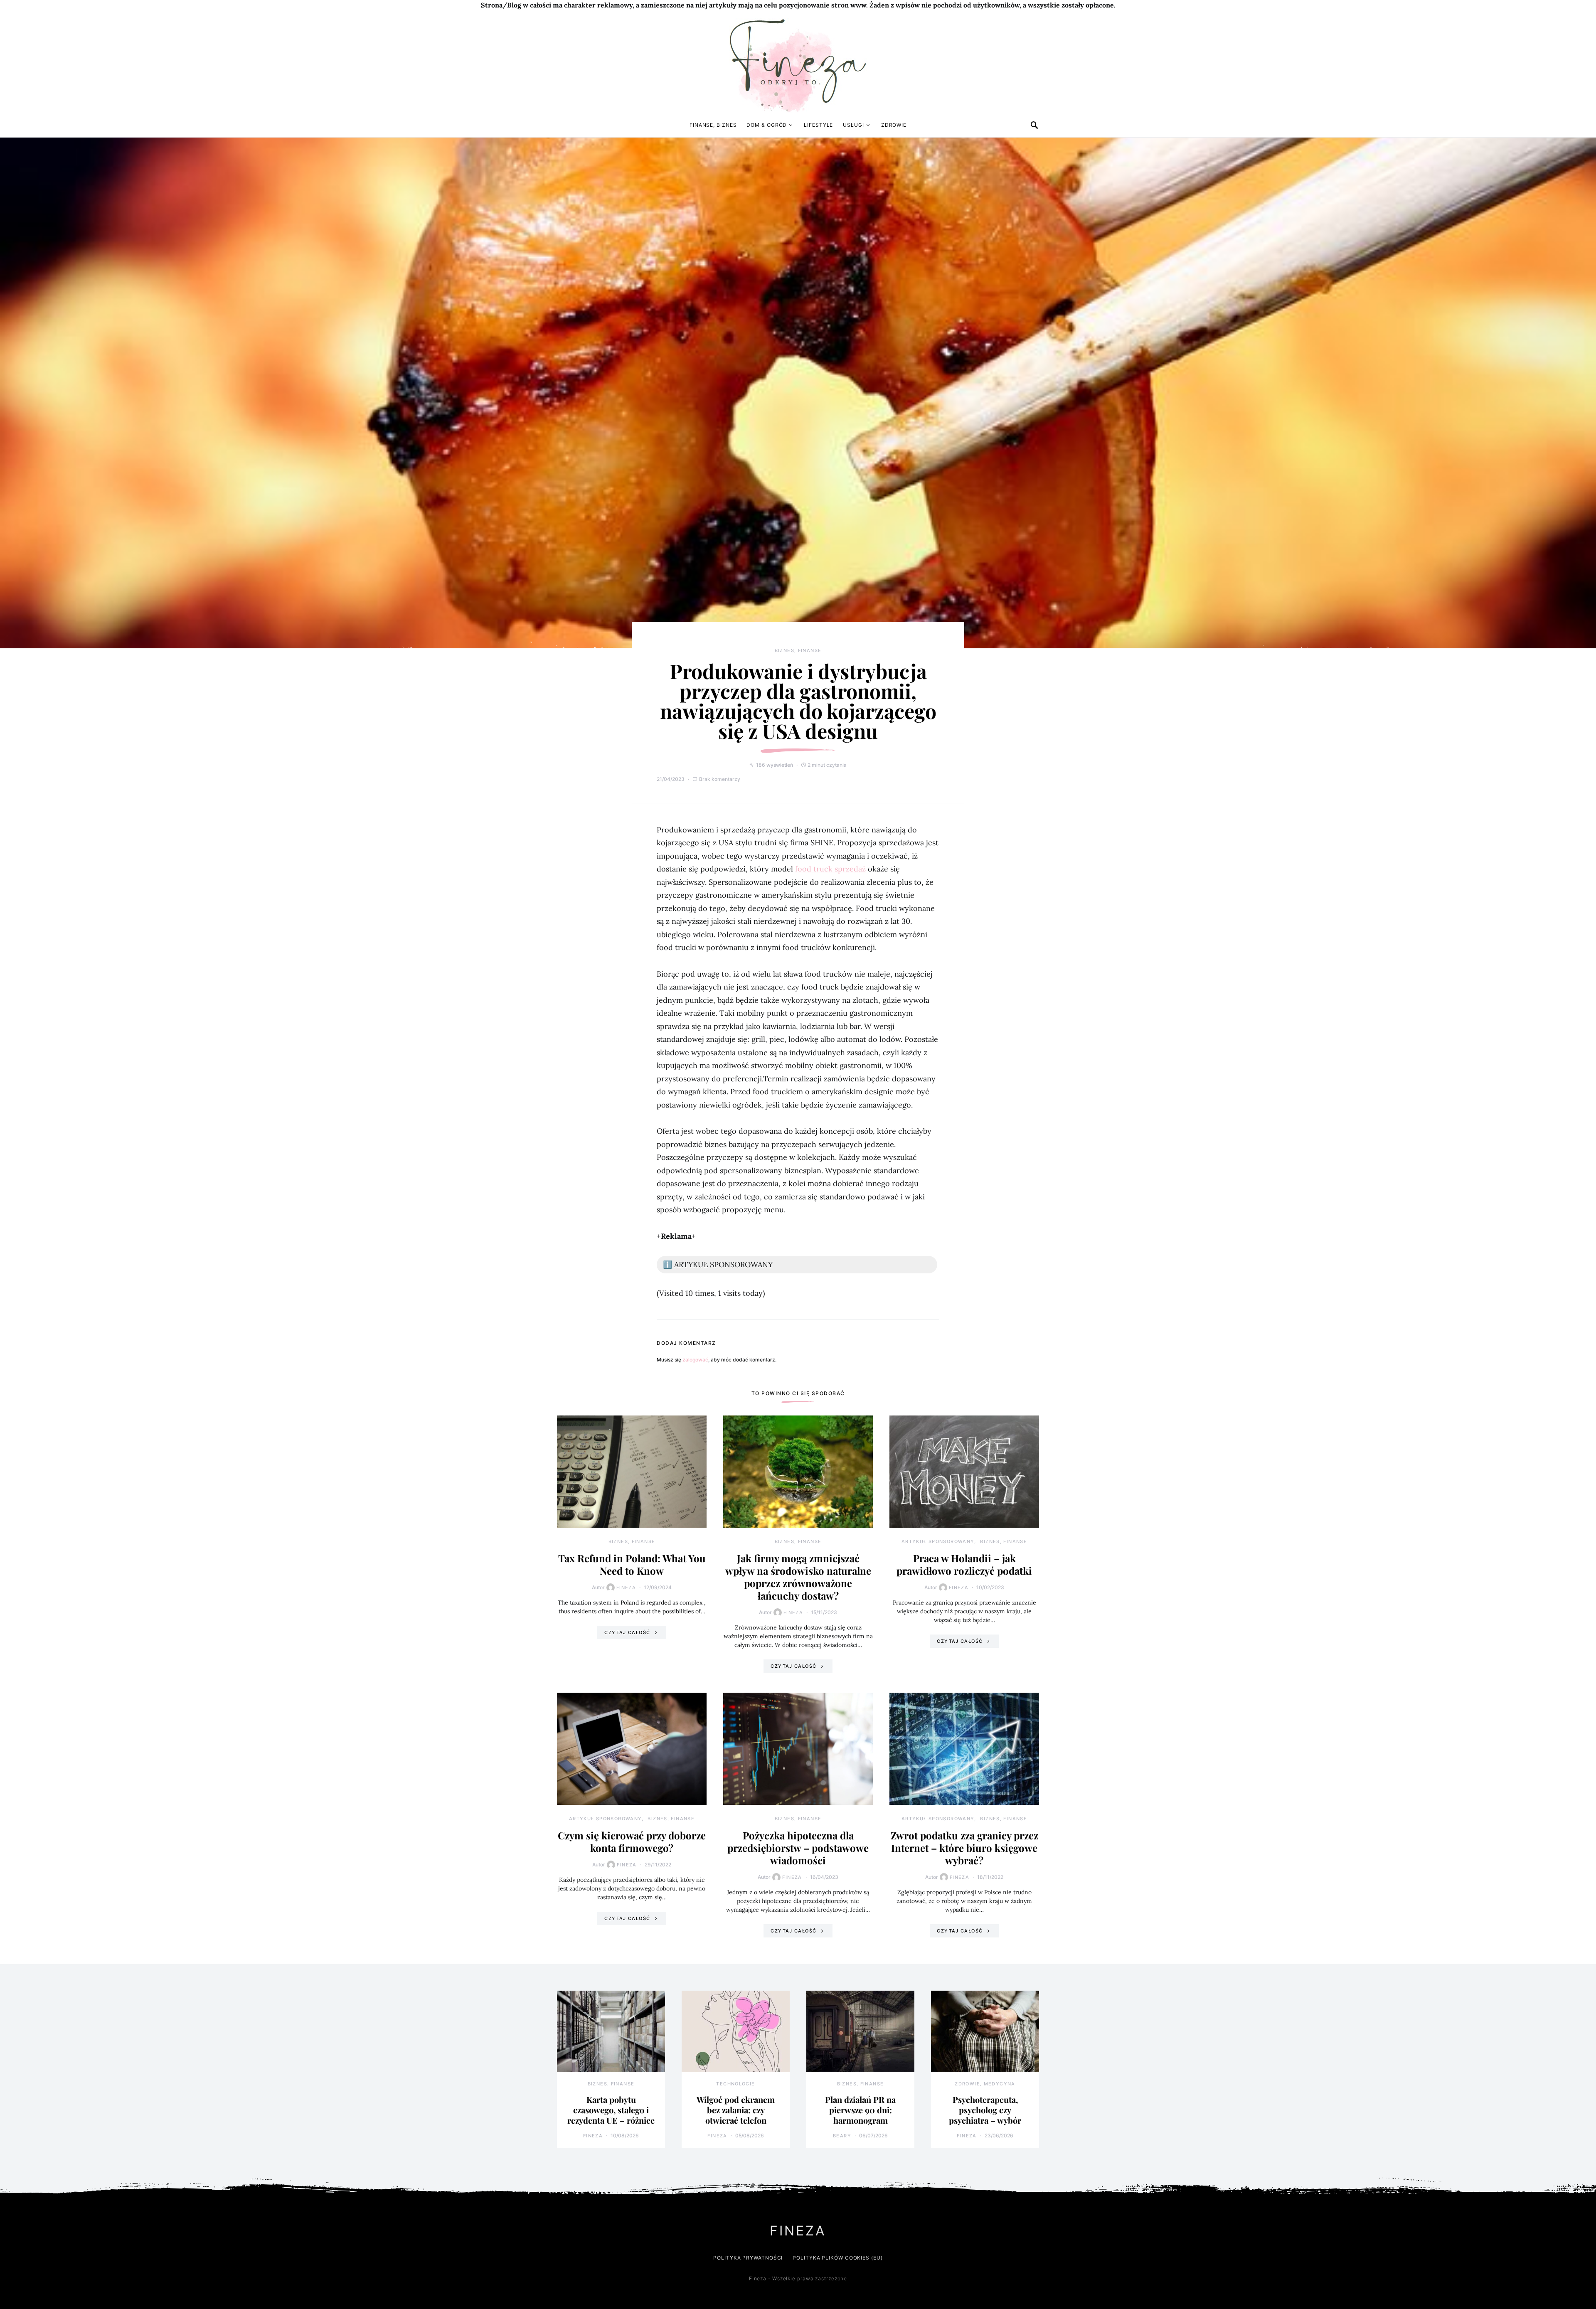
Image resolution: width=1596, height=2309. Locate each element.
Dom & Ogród (767, 125)
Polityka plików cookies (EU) (837, 2258)
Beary (842, 2136)
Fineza (626, 1588)
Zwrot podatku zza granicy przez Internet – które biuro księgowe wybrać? (964, 1848)
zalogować (695, 1360)
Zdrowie (894, 125)
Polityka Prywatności (748, 2258)
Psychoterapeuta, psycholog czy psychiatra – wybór (985, 2110)
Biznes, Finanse (798, 650)
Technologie (735, 2084)
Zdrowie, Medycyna (985, 2084)
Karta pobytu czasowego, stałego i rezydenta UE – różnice (611, 2110)
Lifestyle (818, 125)
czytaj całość (627, 1632)
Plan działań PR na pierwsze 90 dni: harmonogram (860, 2110)
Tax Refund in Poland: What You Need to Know (632, 1564)
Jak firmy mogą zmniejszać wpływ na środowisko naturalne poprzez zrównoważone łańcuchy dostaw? (798, 1577)
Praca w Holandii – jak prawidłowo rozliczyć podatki (964, 1564)
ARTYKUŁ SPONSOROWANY (938, 1541)
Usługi (853, 125)
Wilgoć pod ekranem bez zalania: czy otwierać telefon (736, 2110)
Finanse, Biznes (713, 125)
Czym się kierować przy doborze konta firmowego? (632, 1841)
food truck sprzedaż (830, 869)
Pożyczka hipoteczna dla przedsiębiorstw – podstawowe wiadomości (798, 1848)
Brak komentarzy (720, 779)
